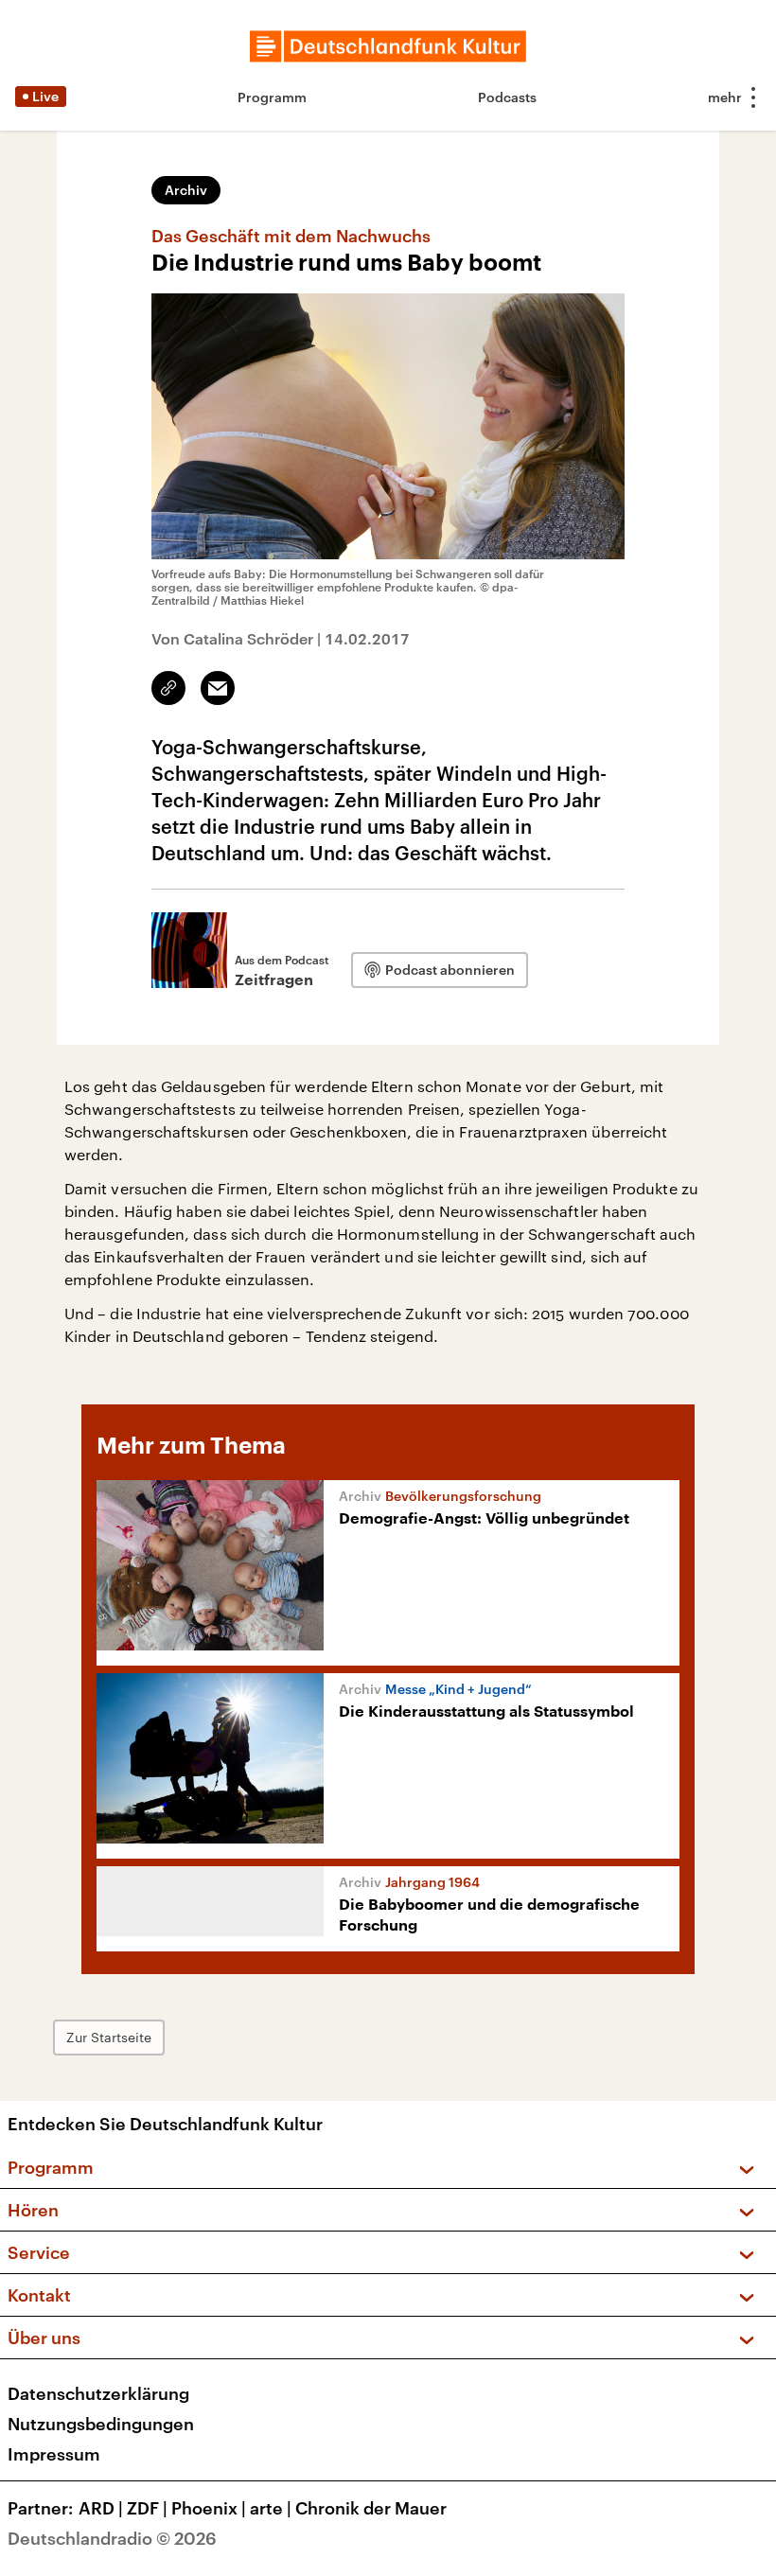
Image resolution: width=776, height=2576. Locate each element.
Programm (272, 97)
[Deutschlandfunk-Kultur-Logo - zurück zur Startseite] (388, 46)
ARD (101, 2508)
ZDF (147, 2508)
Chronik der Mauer (371, 2508)
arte (271, 2508)
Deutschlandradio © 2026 (112, 2538)
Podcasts (507, 97)
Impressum (54, 2454)
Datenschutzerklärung (98, 2393)
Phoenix (209, 2508)
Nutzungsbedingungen (101, 2424)
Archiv (186, 190)
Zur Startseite (109, 2037)
